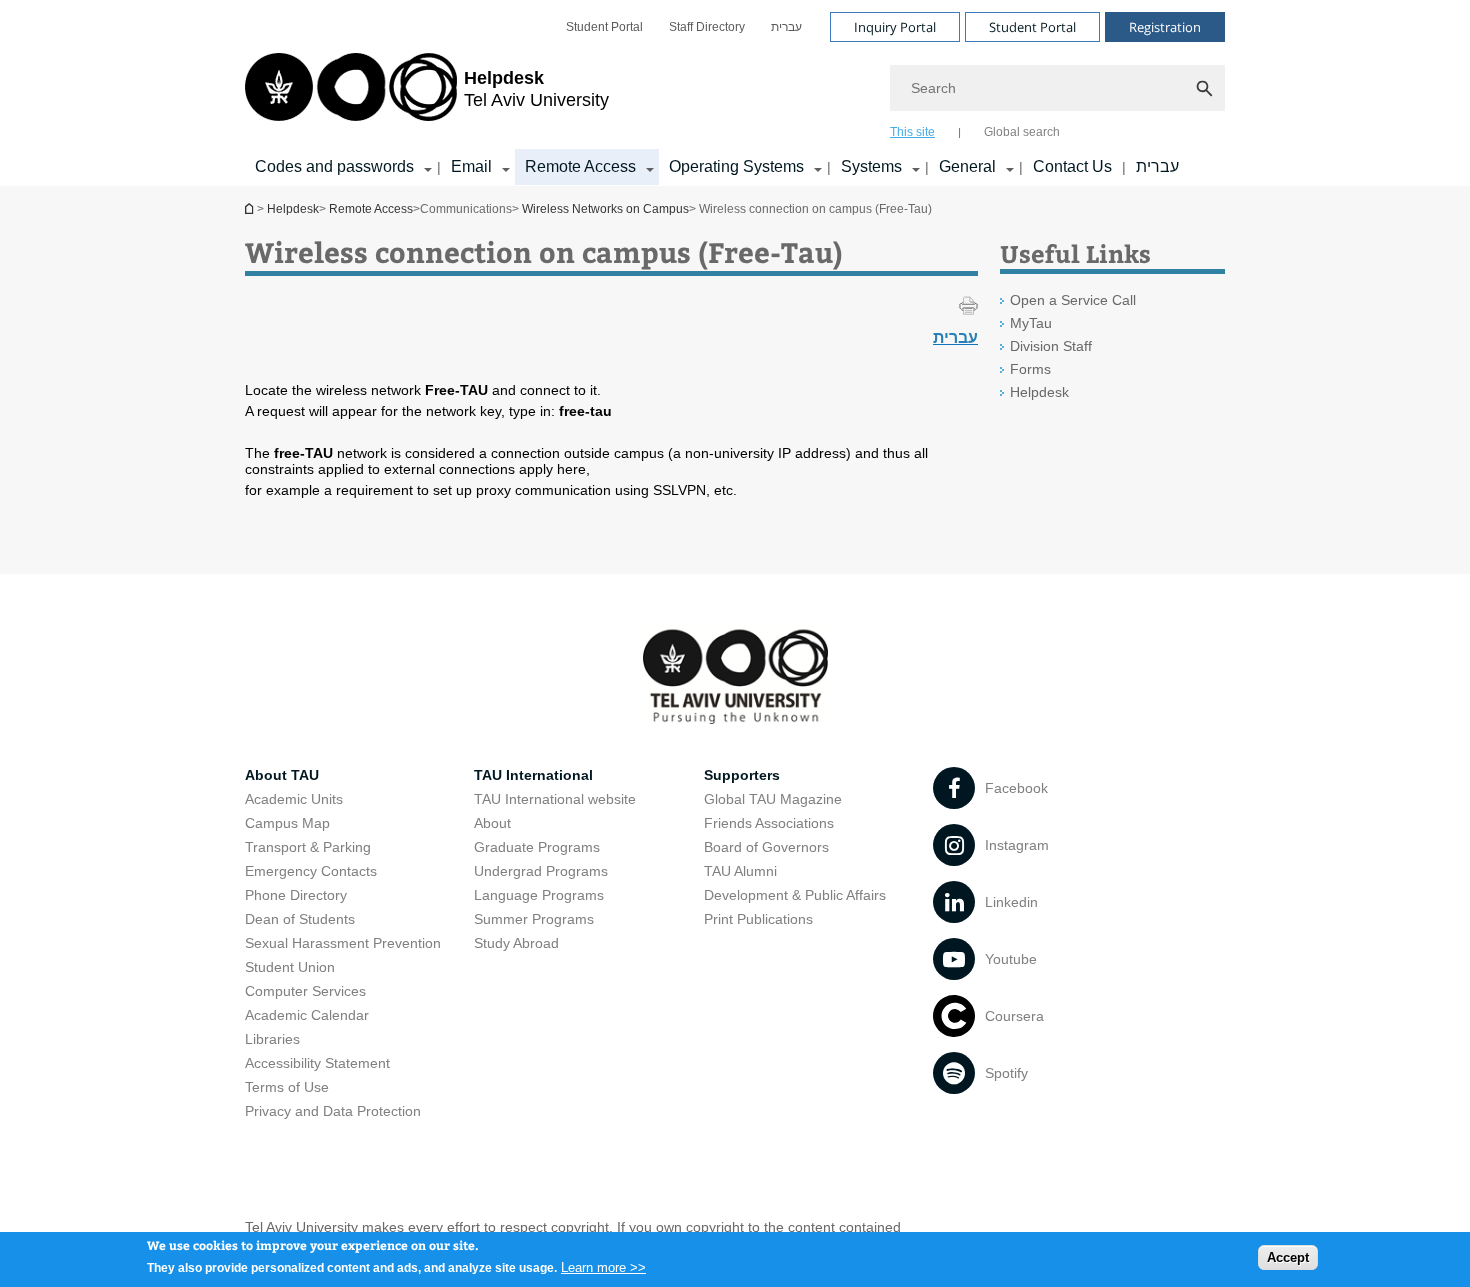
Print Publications (758, 919)
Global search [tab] (1022, 132)
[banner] (735, 93)
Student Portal (604, 27)
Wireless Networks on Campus (605, 209)
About (492, 823)
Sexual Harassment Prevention (343, 943)
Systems (871, 166)
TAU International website (555, 799)
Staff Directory (707, 27)
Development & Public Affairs (795, 895)
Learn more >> (603, 1266)
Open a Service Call (1073, 300)
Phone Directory (296, 895)
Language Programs (539, 895)
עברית (786, 27)
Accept (1288, 1257)
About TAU (282, 775)
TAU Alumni (740, 871)
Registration (1165, 27)
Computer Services (305, 991)
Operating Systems (736, 166)
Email (471, 166)
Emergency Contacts (311, 871)
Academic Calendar (307, 1015)
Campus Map (287, 823)
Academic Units (294, 799)
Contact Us (1072, 166)
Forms (1030, 369)
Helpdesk (251, 208)
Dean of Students (300, 919)
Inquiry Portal (895, 27)
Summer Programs (534, 919)
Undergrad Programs (541, 871)
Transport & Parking (308, 847)
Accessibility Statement (317, 1063)
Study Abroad (516, 943)
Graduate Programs (537, 847)
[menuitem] (604, 27)
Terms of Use (287, 1087)
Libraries (272, 1039)
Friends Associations (769, 823)
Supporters (742, 775)
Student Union (290, 967)
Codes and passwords (334, 166)
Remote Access (580, 166)
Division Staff (1051, 346)
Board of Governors (766, 847)
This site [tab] (912, 132)
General (967, 166)
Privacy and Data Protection (333, 1111)
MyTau (1031, 323)
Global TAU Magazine (773, 799)
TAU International (533, 775)
